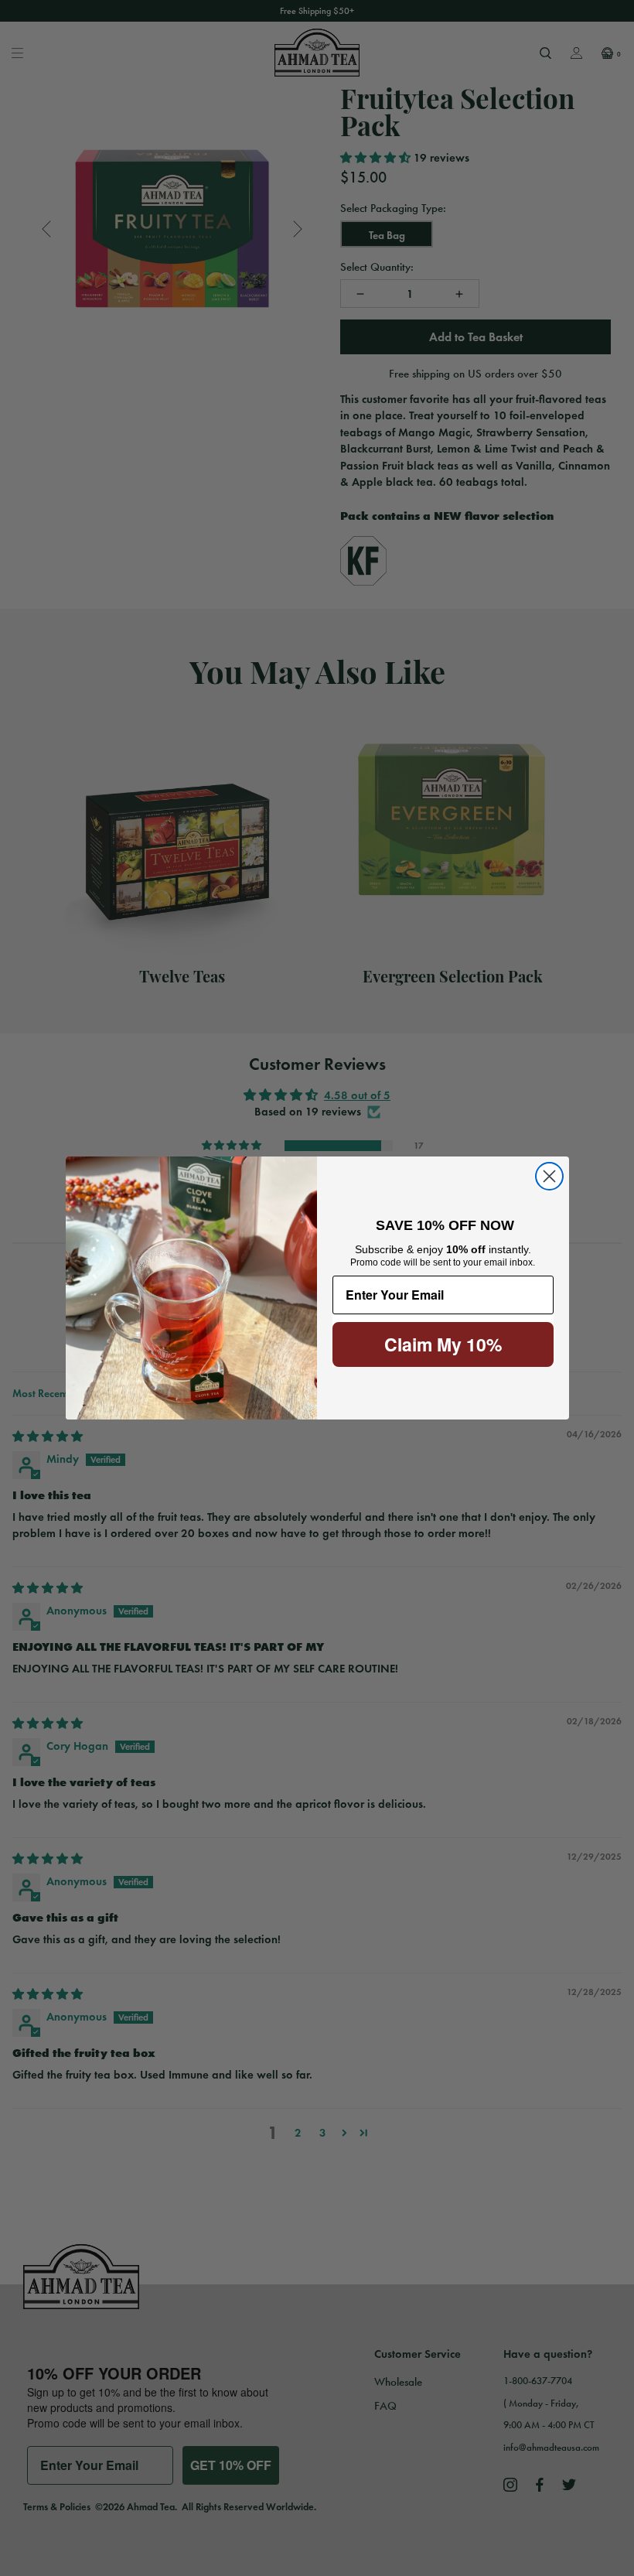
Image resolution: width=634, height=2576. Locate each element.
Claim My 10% (443, 1344)
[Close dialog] (549, 1176)
